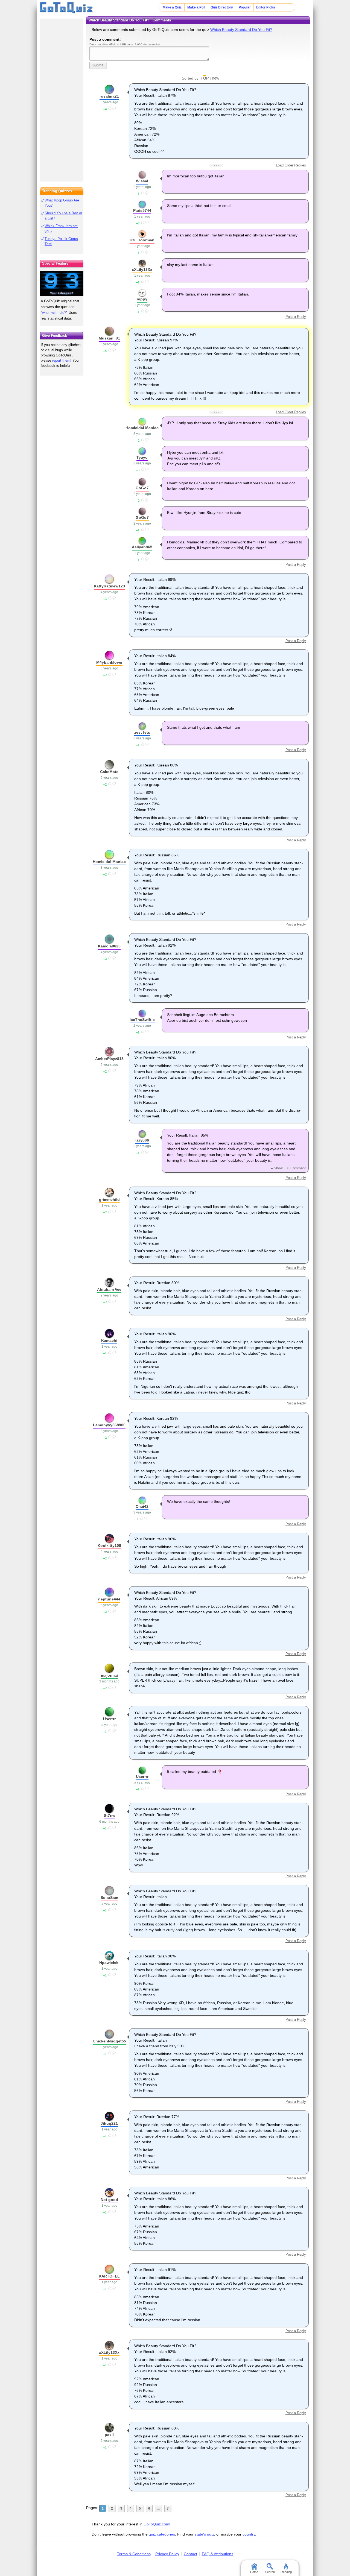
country (249, 2534)
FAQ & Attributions (218, 2554)
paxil (109, 2435)
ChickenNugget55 (109, 2041)
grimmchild (109, 1199)
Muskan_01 (109, 338)
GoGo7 (142, 488)
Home (254, 2572)
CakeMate (109, 772)
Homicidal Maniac (142, 428)
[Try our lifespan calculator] (62, 284)
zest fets (142, 732)
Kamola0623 (109, 946)
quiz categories (162, 2534)
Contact (190, 2554)
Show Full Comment (290, 1168)
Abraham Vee (109, 1289)
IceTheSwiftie (142, 1020)
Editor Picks (266, 7)
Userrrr (109, 1719)
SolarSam (109, 1898)
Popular (245, 7)
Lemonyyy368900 (109, 1425)
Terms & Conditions (134, 2554)
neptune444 (109, 1599)
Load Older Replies (291, 165)
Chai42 (142, 1506)
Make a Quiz (172, 7)
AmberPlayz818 (109, 1059)
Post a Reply (296, 317)
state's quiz (204, 2534)
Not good (109, 2200)
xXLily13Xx (142, 270)
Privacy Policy (167, 2554)
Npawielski (109, 1963)
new (216, 78)
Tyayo (142, 457)
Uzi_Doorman (142, 240)
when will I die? (54, 313)
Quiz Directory (222, 7)
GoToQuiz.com (156, 2524)
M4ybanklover (109, 662)
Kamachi (109, 1340)
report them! (62, 360)
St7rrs (109, 1816)
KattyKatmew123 (109, 586)
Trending (286, 2572)
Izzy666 (142, 1140)
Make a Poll (196, 7)
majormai (109, 1675)
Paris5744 (142, 210)
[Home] (66, 8)
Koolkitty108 (109, 1545)
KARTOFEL (109, 2276)
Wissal (142, 181)
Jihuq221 (109, 2123)
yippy (142, 299)
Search (270, 2572)
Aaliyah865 (142, 547)
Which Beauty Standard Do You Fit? (241, 30)
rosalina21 (109, 96)
